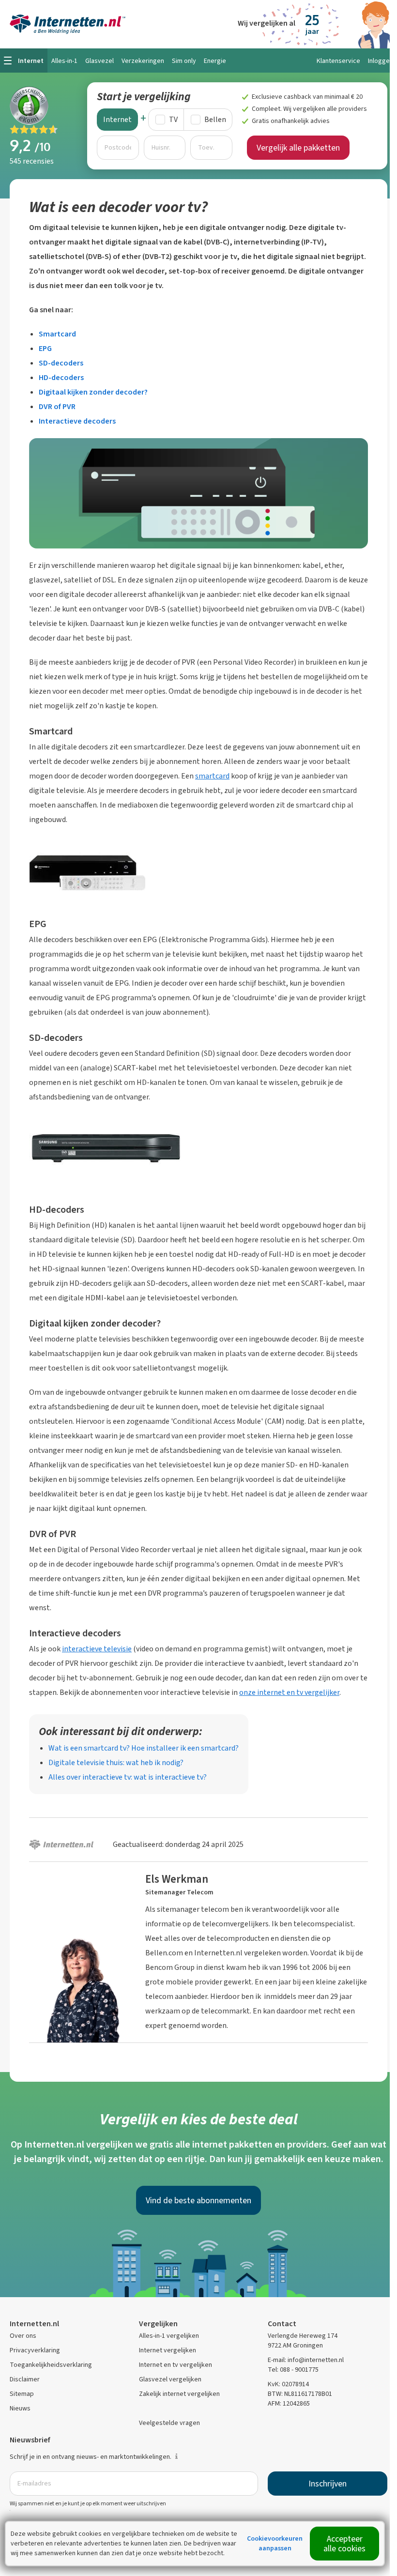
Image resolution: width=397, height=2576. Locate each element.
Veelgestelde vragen (169, 2423)
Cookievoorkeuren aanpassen (275, 2543)
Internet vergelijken (168, 2350)
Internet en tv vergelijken (176, 2365)
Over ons (23, 2336)
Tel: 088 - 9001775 (293, 2370)
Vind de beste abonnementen (198, 2200)
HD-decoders (61, 377)
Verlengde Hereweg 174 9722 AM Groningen (303, 2340)
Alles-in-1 (64, 61)
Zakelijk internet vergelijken (179, 2394)
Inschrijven (328, 2484)
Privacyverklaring (35, 2350)
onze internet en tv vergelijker (289, 1692)
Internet (117, 119)
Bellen (215, 119)
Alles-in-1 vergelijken (169, 2336)
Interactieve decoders (77, 421)
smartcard (212, 776)
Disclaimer (25, 2379)
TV (173, 119)
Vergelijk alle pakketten (298, 148)
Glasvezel (99, 61)
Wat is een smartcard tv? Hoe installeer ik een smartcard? (144, 1748)
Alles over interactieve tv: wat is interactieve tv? (128, 1777)
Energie (215, 61)
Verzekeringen (143, 61)
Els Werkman (177, 1879)
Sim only (184, 61)
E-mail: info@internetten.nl (306, 2360)
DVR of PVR (57, 406)
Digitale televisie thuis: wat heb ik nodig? (116, 1762)
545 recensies (32, 161)
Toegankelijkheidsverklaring (51, 2365)
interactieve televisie (97, 1649)
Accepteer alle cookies (344, 2544)
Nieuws (20, 2408)
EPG (45, 348)
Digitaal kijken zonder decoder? (93, 392)
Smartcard (57, 334)
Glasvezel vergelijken (170, 2379)
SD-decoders (61, 363)
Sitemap (22, 2394)
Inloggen (381, 61)
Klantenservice (338, 61)
